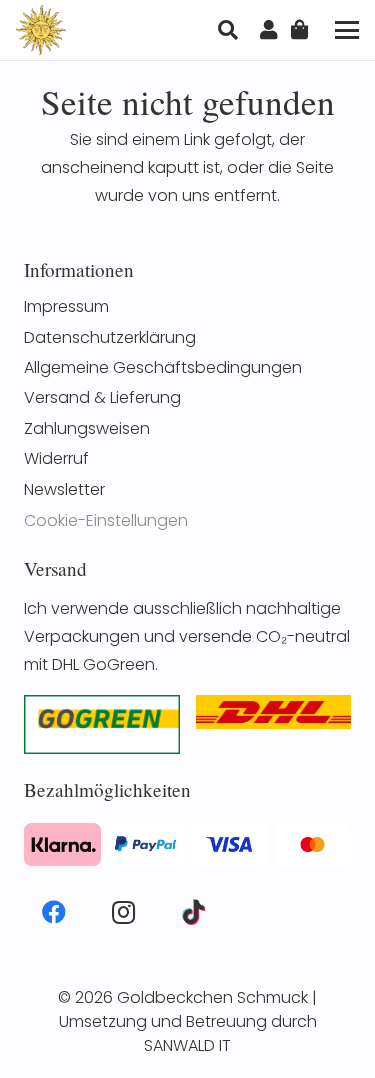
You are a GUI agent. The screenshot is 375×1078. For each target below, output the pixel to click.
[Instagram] (124, 912)
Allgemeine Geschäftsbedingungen (163, 367)
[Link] (269, 30)
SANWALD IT (187, 1045)
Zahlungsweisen (87, 428)
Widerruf (56, 458)
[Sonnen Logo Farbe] (41, 30)
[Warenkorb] (300, 30)
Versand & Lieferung (102, 397)
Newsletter (64, 489)
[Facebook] (54, 912)
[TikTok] (193, 912)
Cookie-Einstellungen (106, 520)
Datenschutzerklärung (110, 337)
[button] (228, 30)
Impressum (66, 306)
